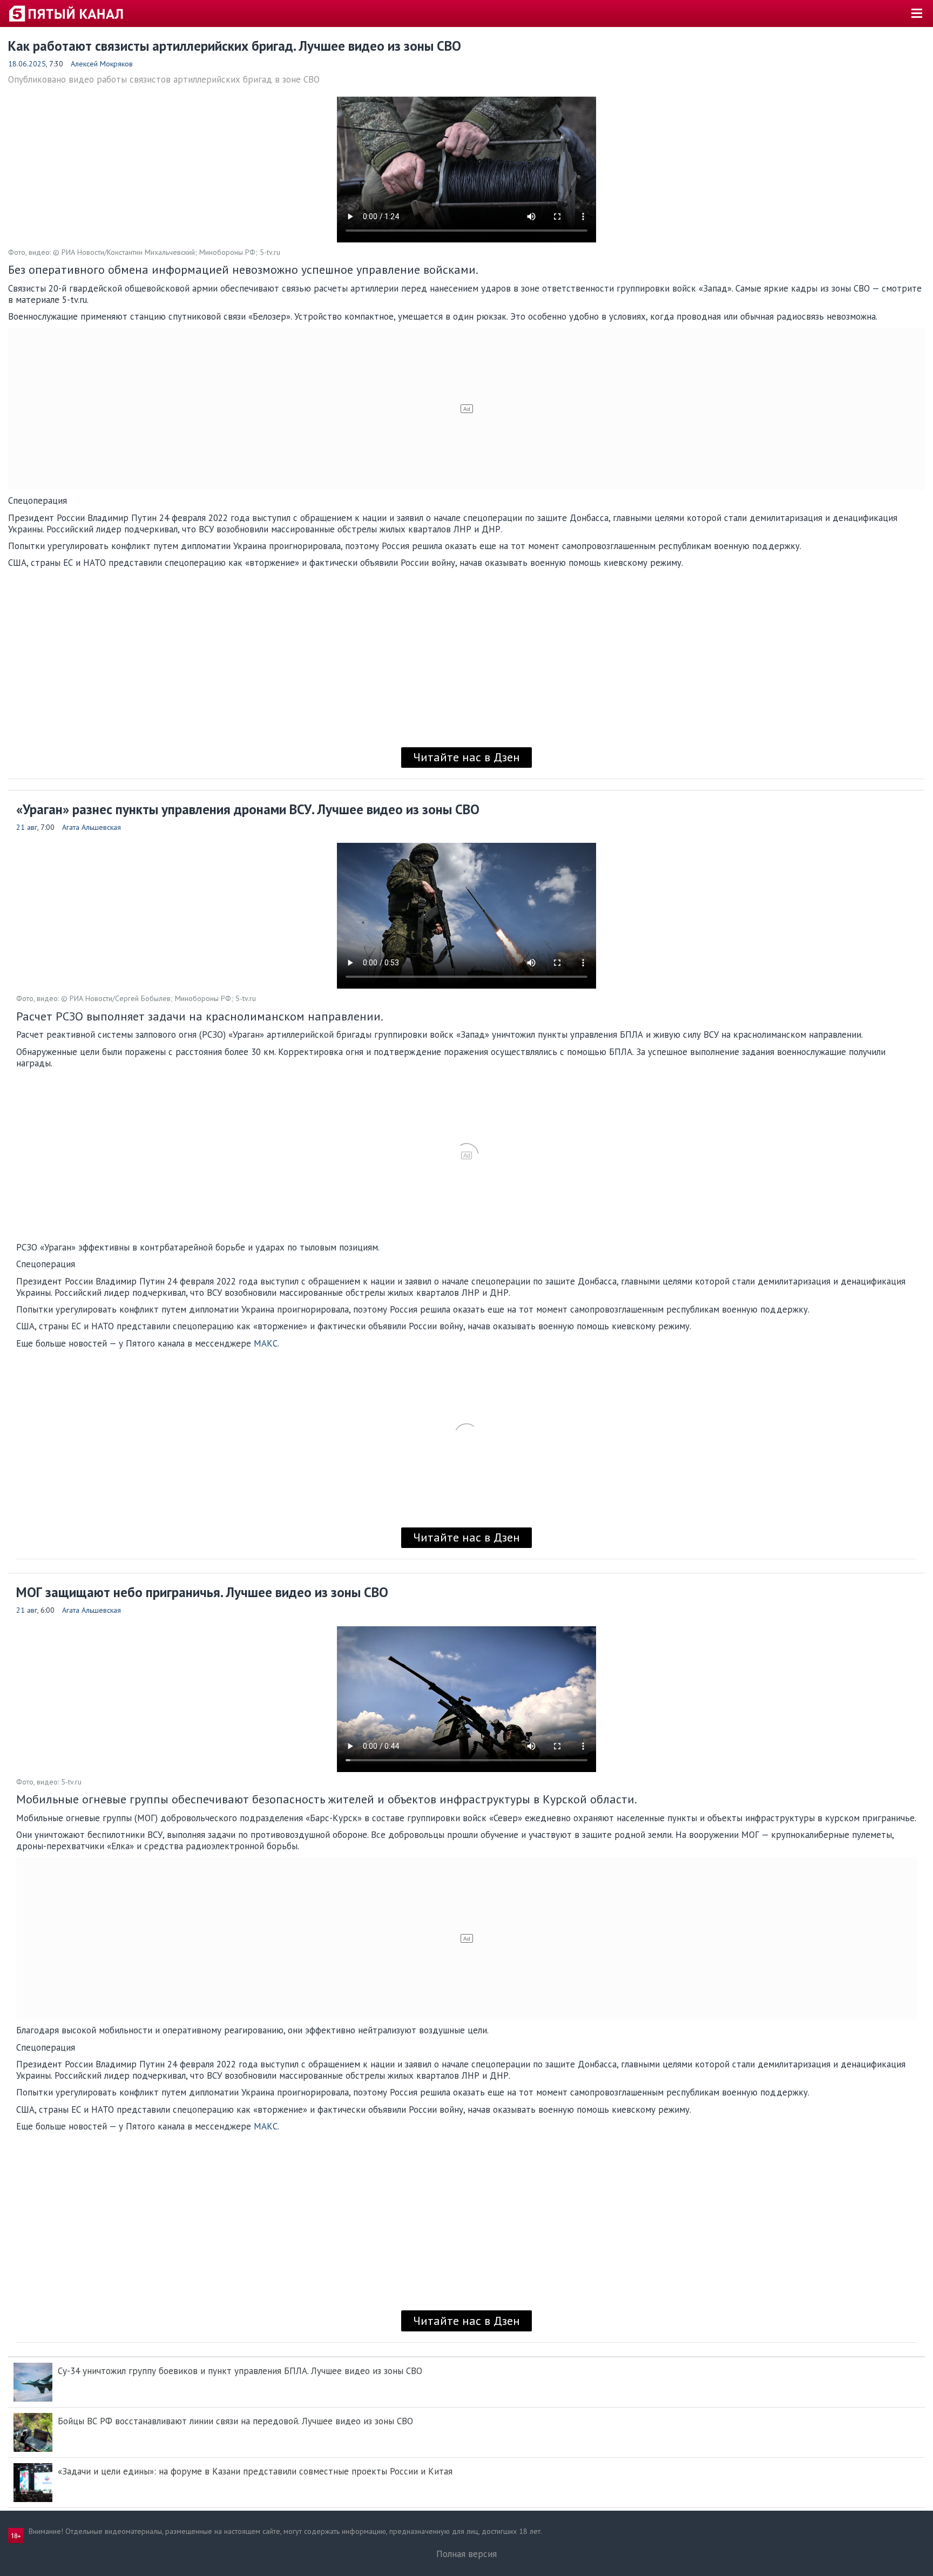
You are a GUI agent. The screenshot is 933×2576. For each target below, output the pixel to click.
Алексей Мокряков (102, 64)
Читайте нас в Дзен (466, 757)
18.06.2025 (27, 64)
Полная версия (466, 2554)
